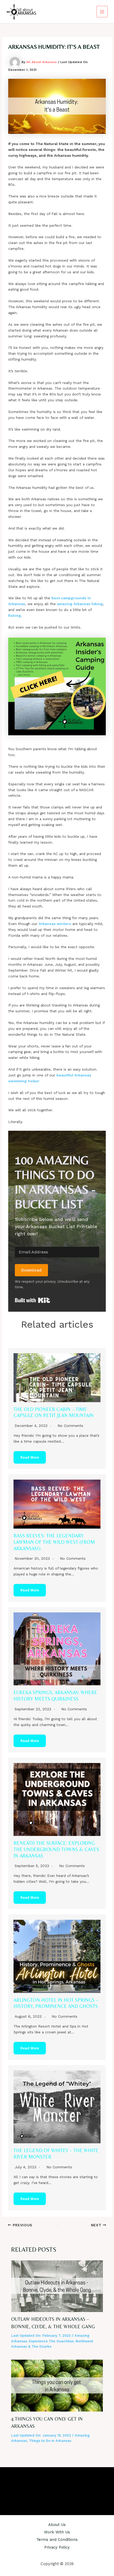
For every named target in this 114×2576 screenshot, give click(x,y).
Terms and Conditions (57, 2540)
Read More (30, 1457)
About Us (57, 2525)
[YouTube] (65, 2487)
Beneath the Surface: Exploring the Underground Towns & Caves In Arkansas (56, 1849)
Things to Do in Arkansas (50, 2441)
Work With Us (57, 2532)
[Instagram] (57, 2487)
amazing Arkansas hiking (80, 604)
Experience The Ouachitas (51, 2341)
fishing (15, 616)
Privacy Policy (57, 2547)
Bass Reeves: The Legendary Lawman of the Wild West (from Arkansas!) (54, 1542)
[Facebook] (49, 2487)
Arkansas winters (55, 924)
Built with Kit (32, 1300)
